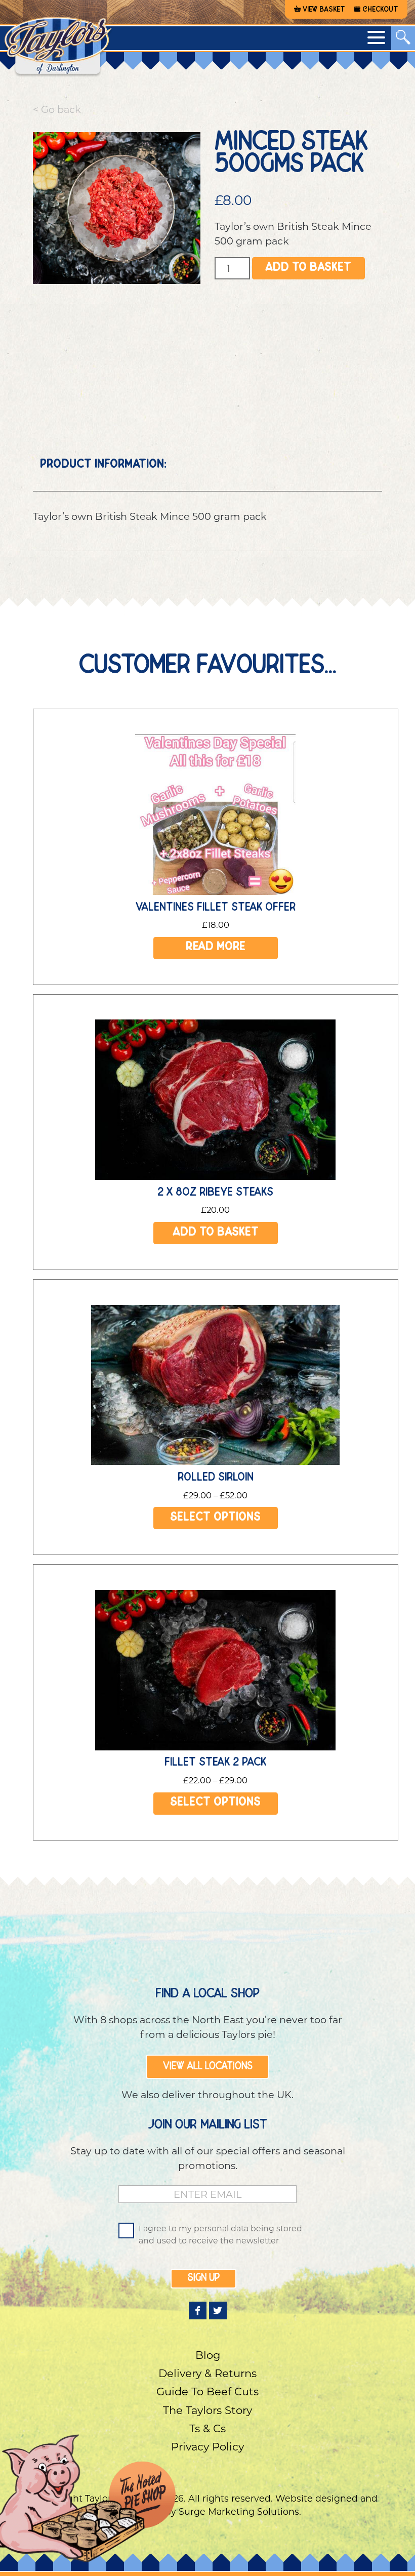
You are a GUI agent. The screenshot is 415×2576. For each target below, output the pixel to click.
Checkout (380, 10)
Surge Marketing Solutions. (240, 2511)
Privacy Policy (207, 2447)
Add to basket (308, 269)
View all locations (208, 2067)
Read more (216, 948)
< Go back (57, 109)
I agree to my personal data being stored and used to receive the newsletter (220, 2235)
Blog (208, 2355)
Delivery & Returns (207, 2373)
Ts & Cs (207, 2428)
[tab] (103, 465)
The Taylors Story (207, 2410)
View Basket (324, 10)
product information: (103, 465)
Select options (216, 1518)
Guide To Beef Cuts (207, 2391)
